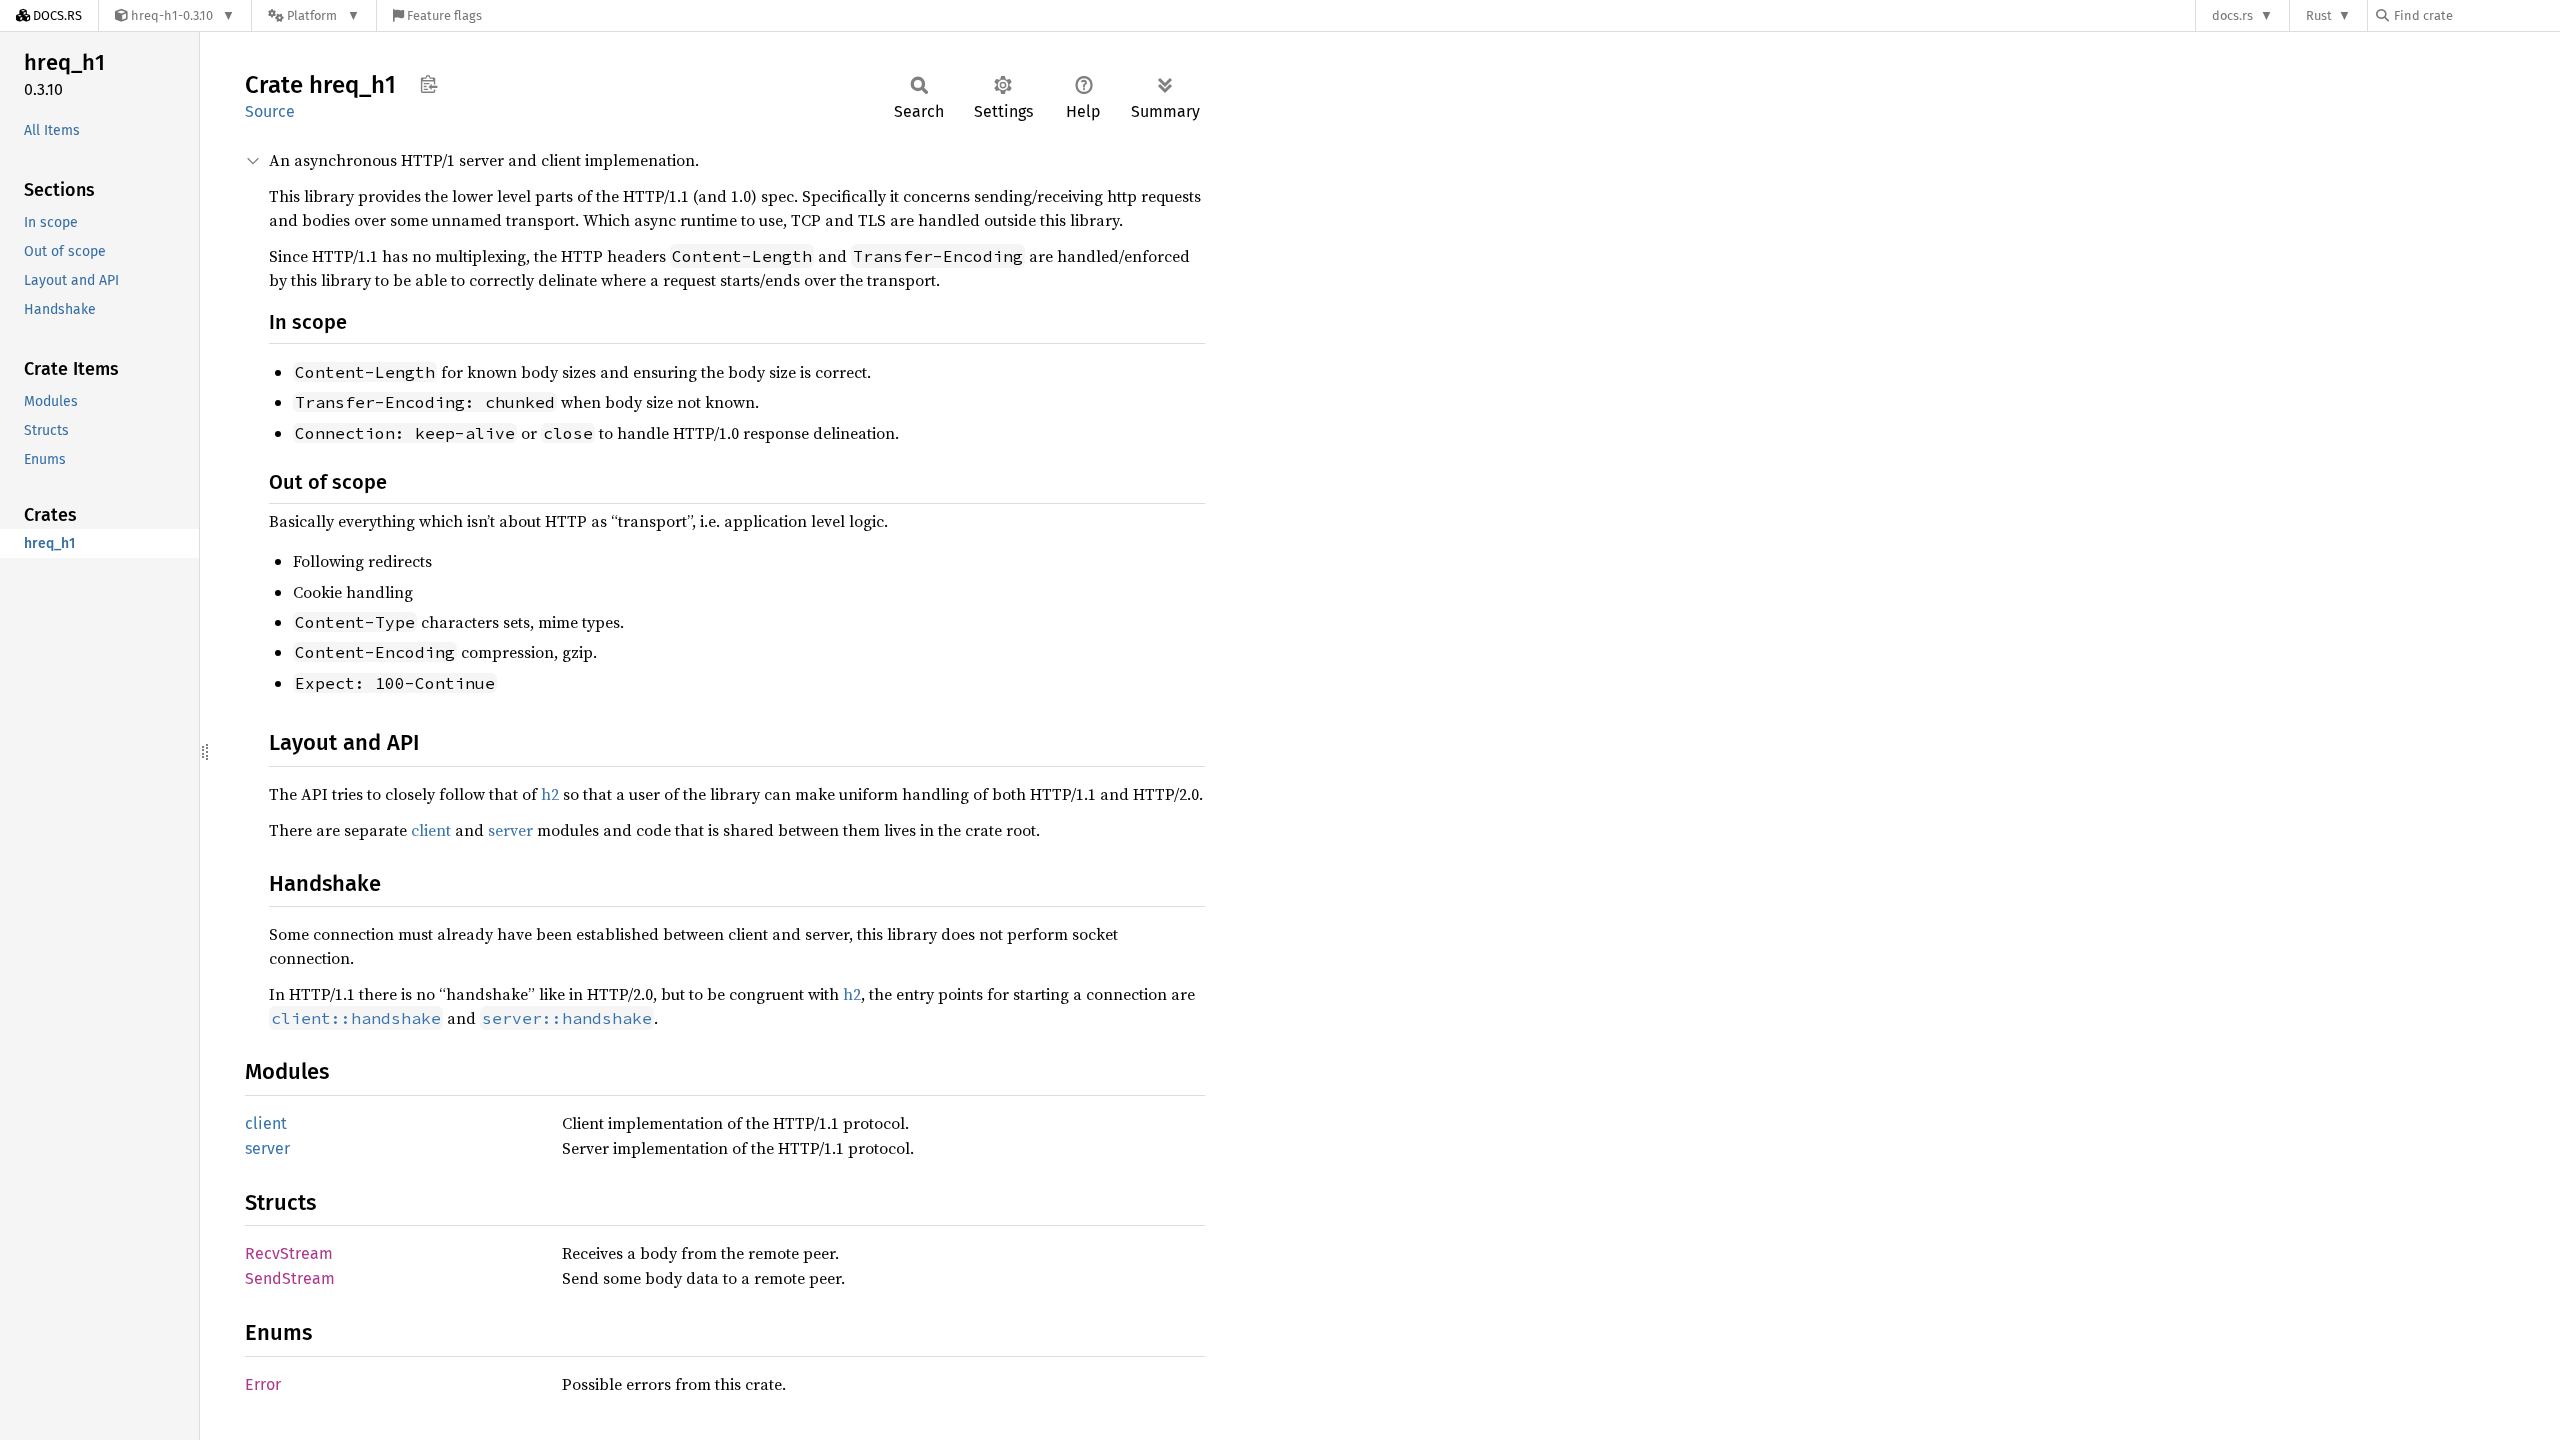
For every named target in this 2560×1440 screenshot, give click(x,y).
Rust (2319, 15)
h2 (550, 794)
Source (270, 111)
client (431, 830)
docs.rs (2232, 15)
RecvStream (289, 1253)
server (510, 830)
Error (263, 1384)
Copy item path (428, 84)
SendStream (290, 1278)
